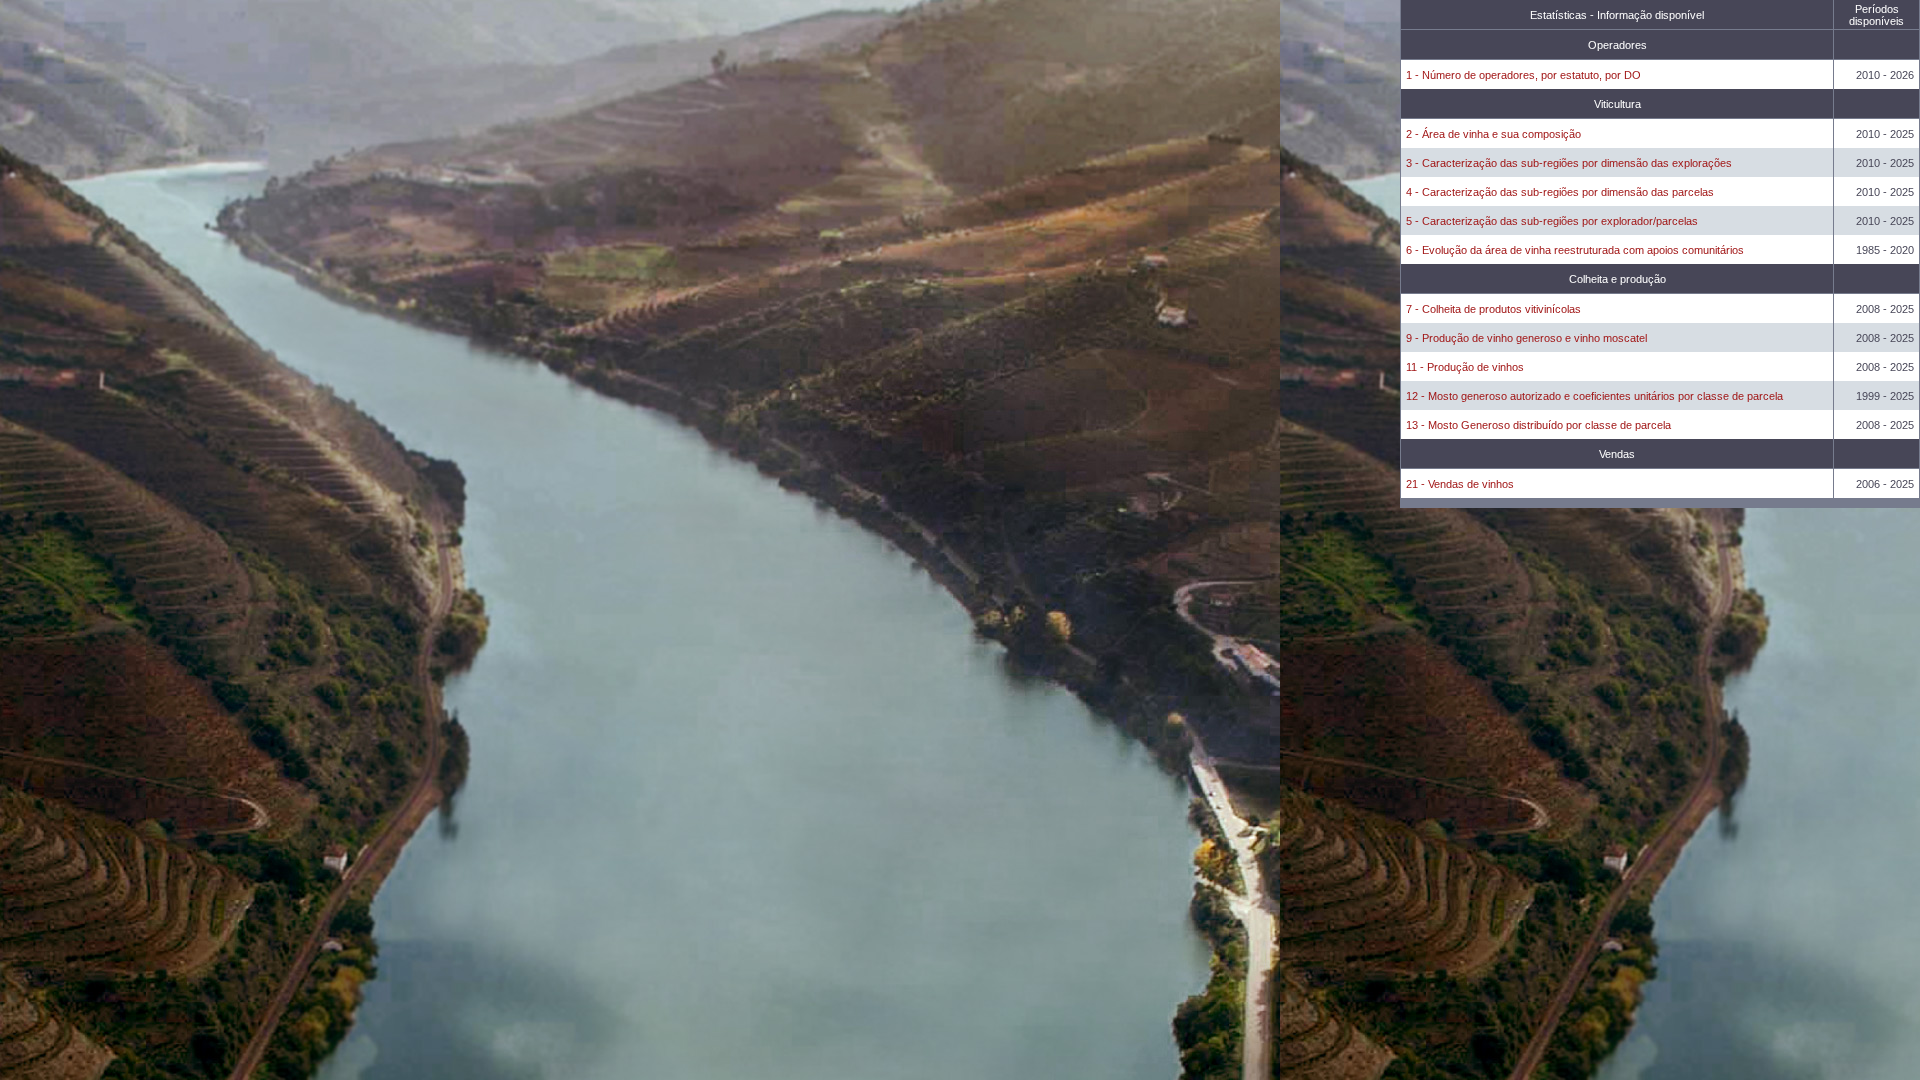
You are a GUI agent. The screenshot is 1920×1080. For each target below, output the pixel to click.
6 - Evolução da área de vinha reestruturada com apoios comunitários (1575, 250)
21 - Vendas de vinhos (1460, 484)
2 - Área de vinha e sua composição (1493, 134)
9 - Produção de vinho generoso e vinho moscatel (1526, 338)
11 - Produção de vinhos (1465, 367)
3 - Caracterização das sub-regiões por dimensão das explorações (1569, 163)
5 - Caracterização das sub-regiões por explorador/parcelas (1552, 221)
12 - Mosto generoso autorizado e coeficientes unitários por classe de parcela (1594, 396)
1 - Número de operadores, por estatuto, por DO (1523, 75)
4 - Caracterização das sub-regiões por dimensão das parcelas (1560, 192)
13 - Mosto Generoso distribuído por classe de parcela (1538, 425)
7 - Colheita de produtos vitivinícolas (1493, 309)
